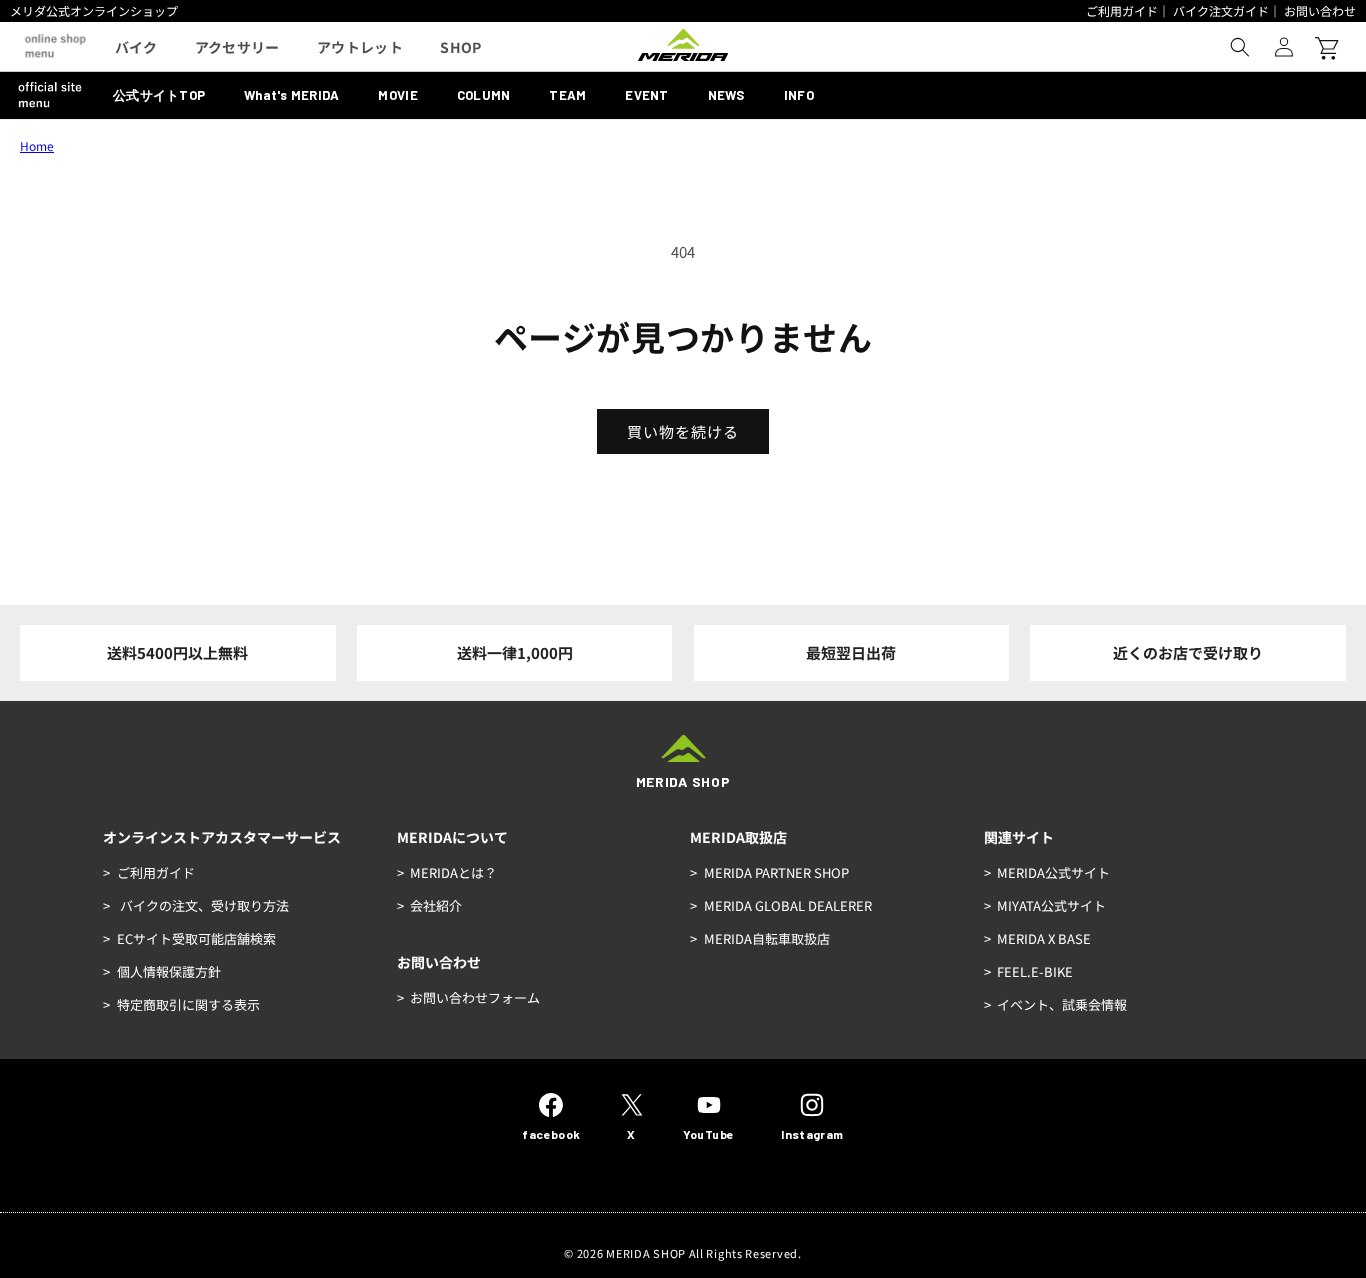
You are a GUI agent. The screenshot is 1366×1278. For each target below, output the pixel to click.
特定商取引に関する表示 (188, 1004)
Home (37, 145)
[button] (1240, 47)
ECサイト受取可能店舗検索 (196, 938)
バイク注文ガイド (1221, 10)
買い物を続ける (683, 431)
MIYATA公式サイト (1051, 905)
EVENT (646, 95)
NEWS (726, 95)
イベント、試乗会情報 (1062, 1004)
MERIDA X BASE (1044, 938)
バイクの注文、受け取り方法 (203, 905)
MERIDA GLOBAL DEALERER (788, 905)
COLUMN (484, 95)
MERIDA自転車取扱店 (767, 938)
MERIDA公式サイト (1053, 872)
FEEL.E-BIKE (1035, 971)
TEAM (567, 95)
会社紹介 (436, 905)
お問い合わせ (1320, 10)
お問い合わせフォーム (475, 997)
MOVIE (397, 95)
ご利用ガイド (1122, 10)
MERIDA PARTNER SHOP (776, 872)
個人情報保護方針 (169, 971)
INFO (799, 95)
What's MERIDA (291, 95)
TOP (159, 95)
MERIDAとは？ (453, 872)
